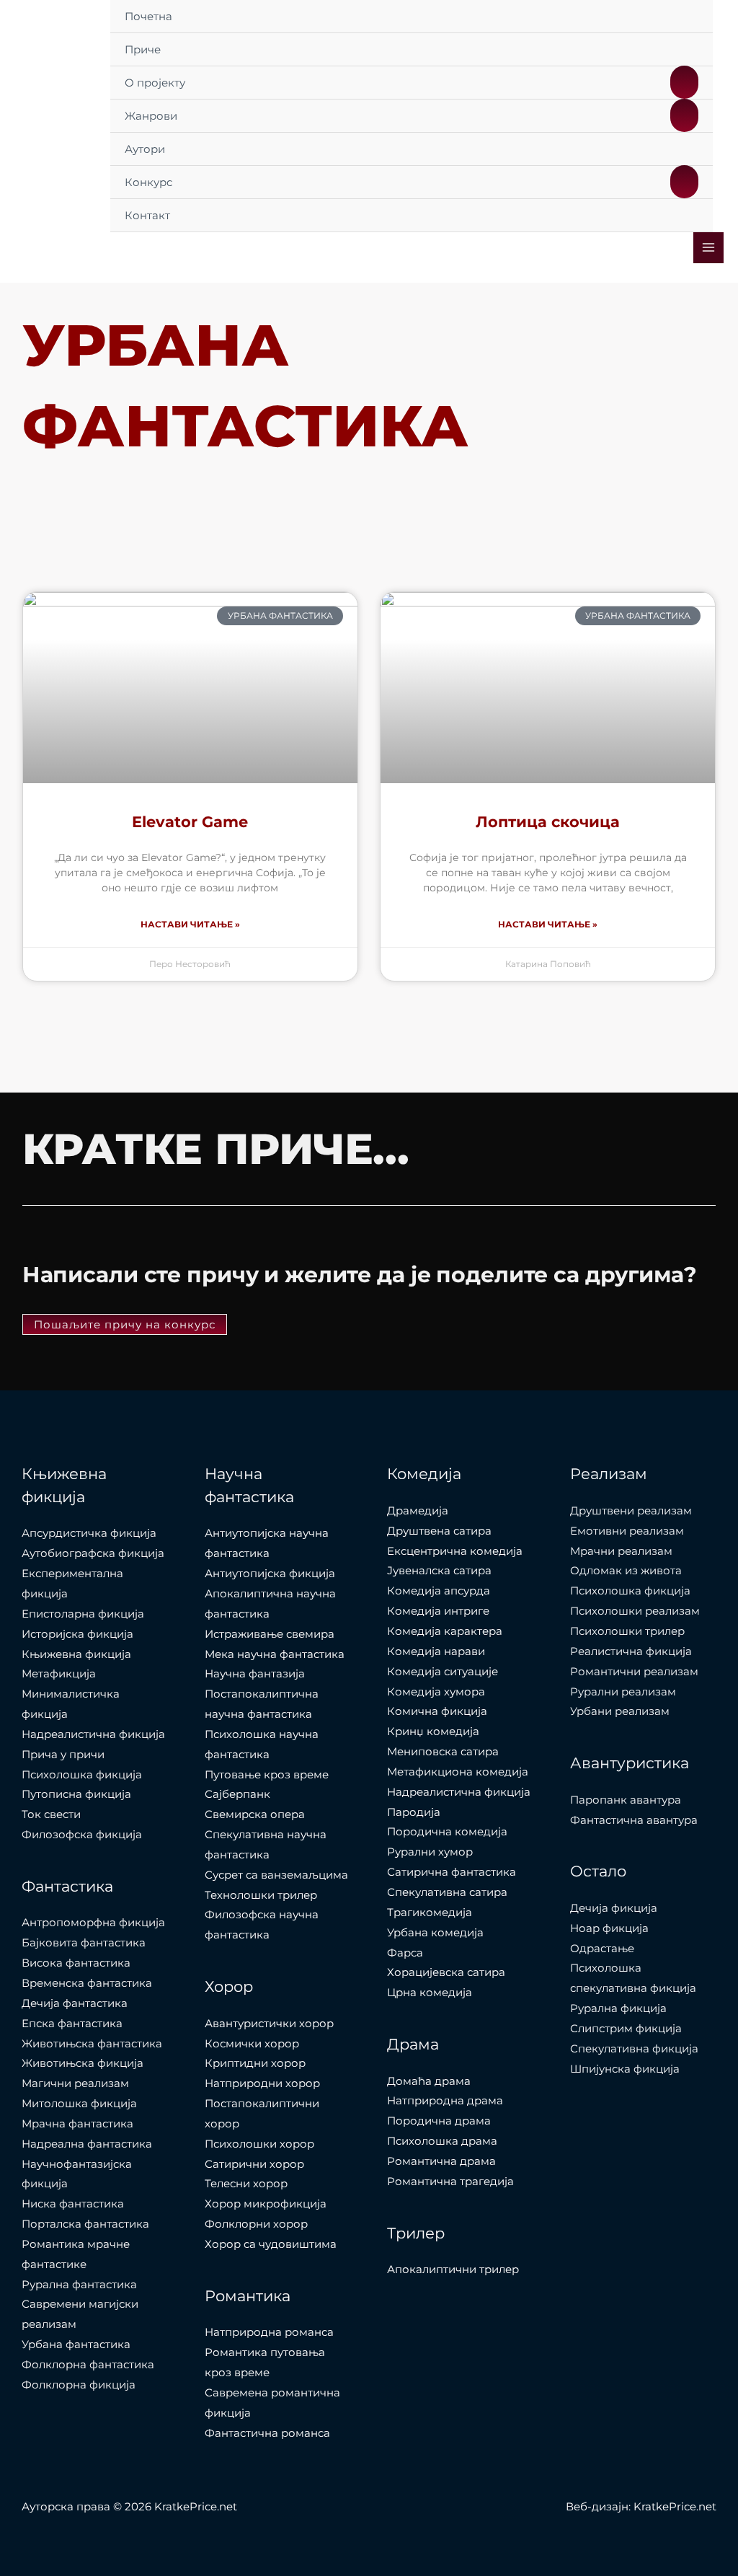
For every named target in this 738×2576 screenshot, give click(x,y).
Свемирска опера (255, 1814)
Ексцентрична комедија (455, 1551)
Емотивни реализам (627, 1531)
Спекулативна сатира (447, 1892)
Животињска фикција (83, 2063)
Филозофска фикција (82, 1834)
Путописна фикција (76, 1794)
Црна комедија (430, 1992)
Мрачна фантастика (77, 2123)
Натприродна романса (269, 2332)
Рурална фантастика (79, 2284)
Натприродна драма (445, 2100)
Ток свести (51, 1814)
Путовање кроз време (267, 1774)
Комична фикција (437, 1711)
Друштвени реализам (631, 1510)
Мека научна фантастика (275, 1654)
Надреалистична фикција (93, 1734)
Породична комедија (447, 1831)
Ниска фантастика (73, 2204)
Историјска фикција (77, 1634)
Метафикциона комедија (458, 1772)
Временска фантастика (87, 1983)
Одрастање (602, 1948)
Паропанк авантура (626, 1800)
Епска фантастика (72, 2023)
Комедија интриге (438, 1611)
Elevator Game (190, 822)
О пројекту (155, 83)
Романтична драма (441, 2161)
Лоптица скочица (548, 822)
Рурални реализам (623, 1691)
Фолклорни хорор (256, 2224)
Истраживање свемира (270, 1634)
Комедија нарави (436, 1651)
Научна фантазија (255, 1673)
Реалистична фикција (631, 1651)
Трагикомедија (430, 1912)
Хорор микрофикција (266, 2204)
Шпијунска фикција (625, 2069)
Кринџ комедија (433, 1731)
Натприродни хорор (262, 2083)
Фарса (405, 1953)
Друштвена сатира (439, 1531)
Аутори (145, 149)
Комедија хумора (436, 1691)
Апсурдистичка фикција (89, 1533)
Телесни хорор (246, 2183)
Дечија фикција (614, 1908)
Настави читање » (190, 924)
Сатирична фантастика (452, 1872)
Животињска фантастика (92, 2043)
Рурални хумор (430, 1852)
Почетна (148, 16)
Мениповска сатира (443, 1751)
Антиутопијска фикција (270, 1573)
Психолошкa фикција (82, 1774)
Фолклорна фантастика (88, 2364)
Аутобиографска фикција (93, 1553)
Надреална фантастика (87, 2144)
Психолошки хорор (259, 2144)
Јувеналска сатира (439, 1570)
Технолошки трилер (261, 1895)
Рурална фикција (618, 2008)
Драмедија (418, 1510)
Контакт (147, 215)
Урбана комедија (435, 1932)
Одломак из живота (626, 1570)
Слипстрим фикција (626, 2028)
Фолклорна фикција (79, 2385)
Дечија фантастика (75, 2003)
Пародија (414, 1812)
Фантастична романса (267, 2433)
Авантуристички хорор (269, 2023)
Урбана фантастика (76, 2344)
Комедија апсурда (439, 1591)
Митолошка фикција (79, 2103)
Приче (143, 49)
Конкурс (148, 182)
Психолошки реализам (635, 1611)
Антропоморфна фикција (93, 1922)
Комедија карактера (445, 1631)
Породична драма (439, 2121)
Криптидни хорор (255, 2063)
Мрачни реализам (621, 1551)
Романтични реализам (634, 1671)
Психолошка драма (442, 2141)
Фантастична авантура (634, 1820)
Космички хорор (252, 2043)
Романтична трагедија (450, 2181)
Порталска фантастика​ (85, 2224)
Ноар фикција (609, 1928)
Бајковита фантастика (84, 1942)
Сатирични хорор (254, 2164)
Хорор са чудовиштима (271, 2244)
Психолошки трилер (627, 1631)
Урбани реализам (620, 1711)
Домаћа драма (429, 2081)
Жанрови (151, 116)
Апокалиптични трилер (453, 2269)
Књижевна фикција (76, 1654)
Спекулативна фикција (634, 2048)
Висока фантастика (76, 1963)
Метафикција (59, 1673)
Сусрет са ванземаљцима (276, 1875)
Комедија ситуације (443, 1671)
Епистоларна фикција (83, 1614)
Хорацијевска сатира (446, 1972)
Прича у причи (63, 1754)
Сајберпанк (237, 1794)
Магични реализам (75, 2083)
